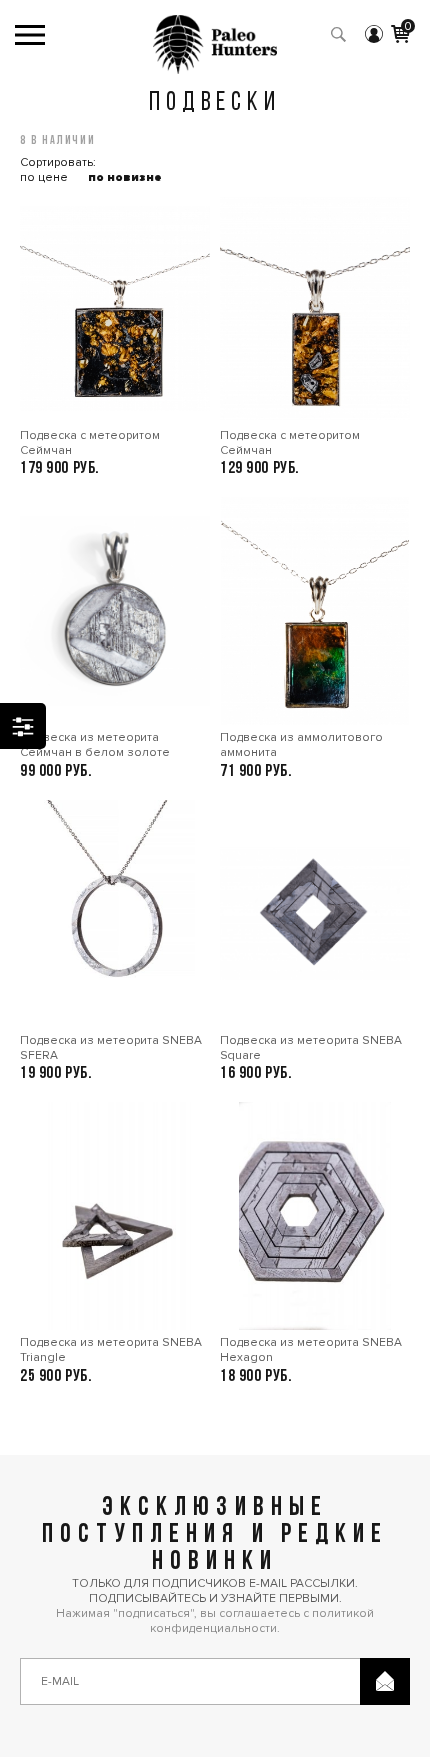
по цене (44, 177)
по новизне (125, 177)
